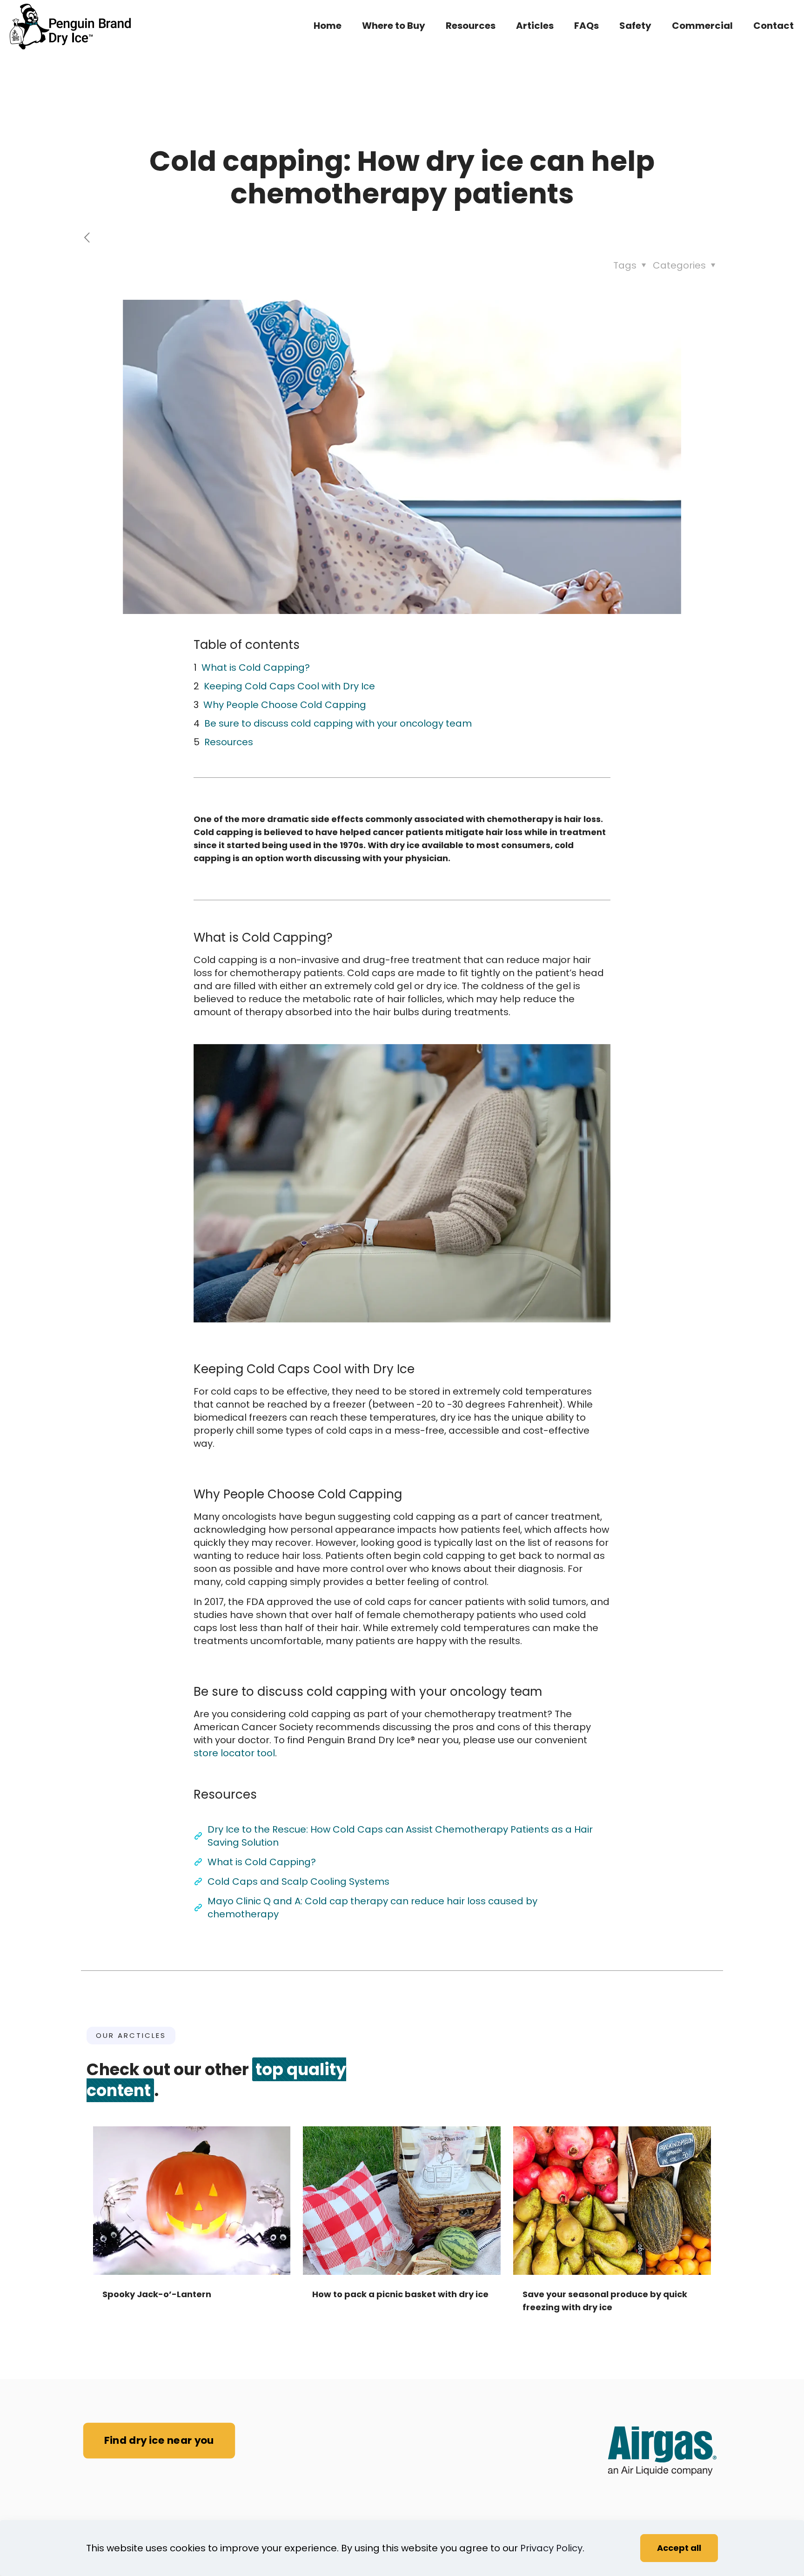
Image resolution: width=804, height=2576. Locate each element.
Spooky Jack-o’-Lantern (157, 2294)
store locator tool (234, 1753)
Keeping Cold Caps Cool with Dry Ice (289, 686)
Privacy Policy (551, 2548)
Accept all (679, 2548)
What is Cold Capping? (256, 668)
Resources (229, 742)
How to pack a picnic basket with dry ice (400, 2294)
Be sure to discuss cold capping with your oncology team (338, 723)
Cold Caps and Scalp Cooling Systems (298, 1881)
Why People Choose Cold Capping (285, 705)
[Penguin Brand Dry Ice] (70, 26)
